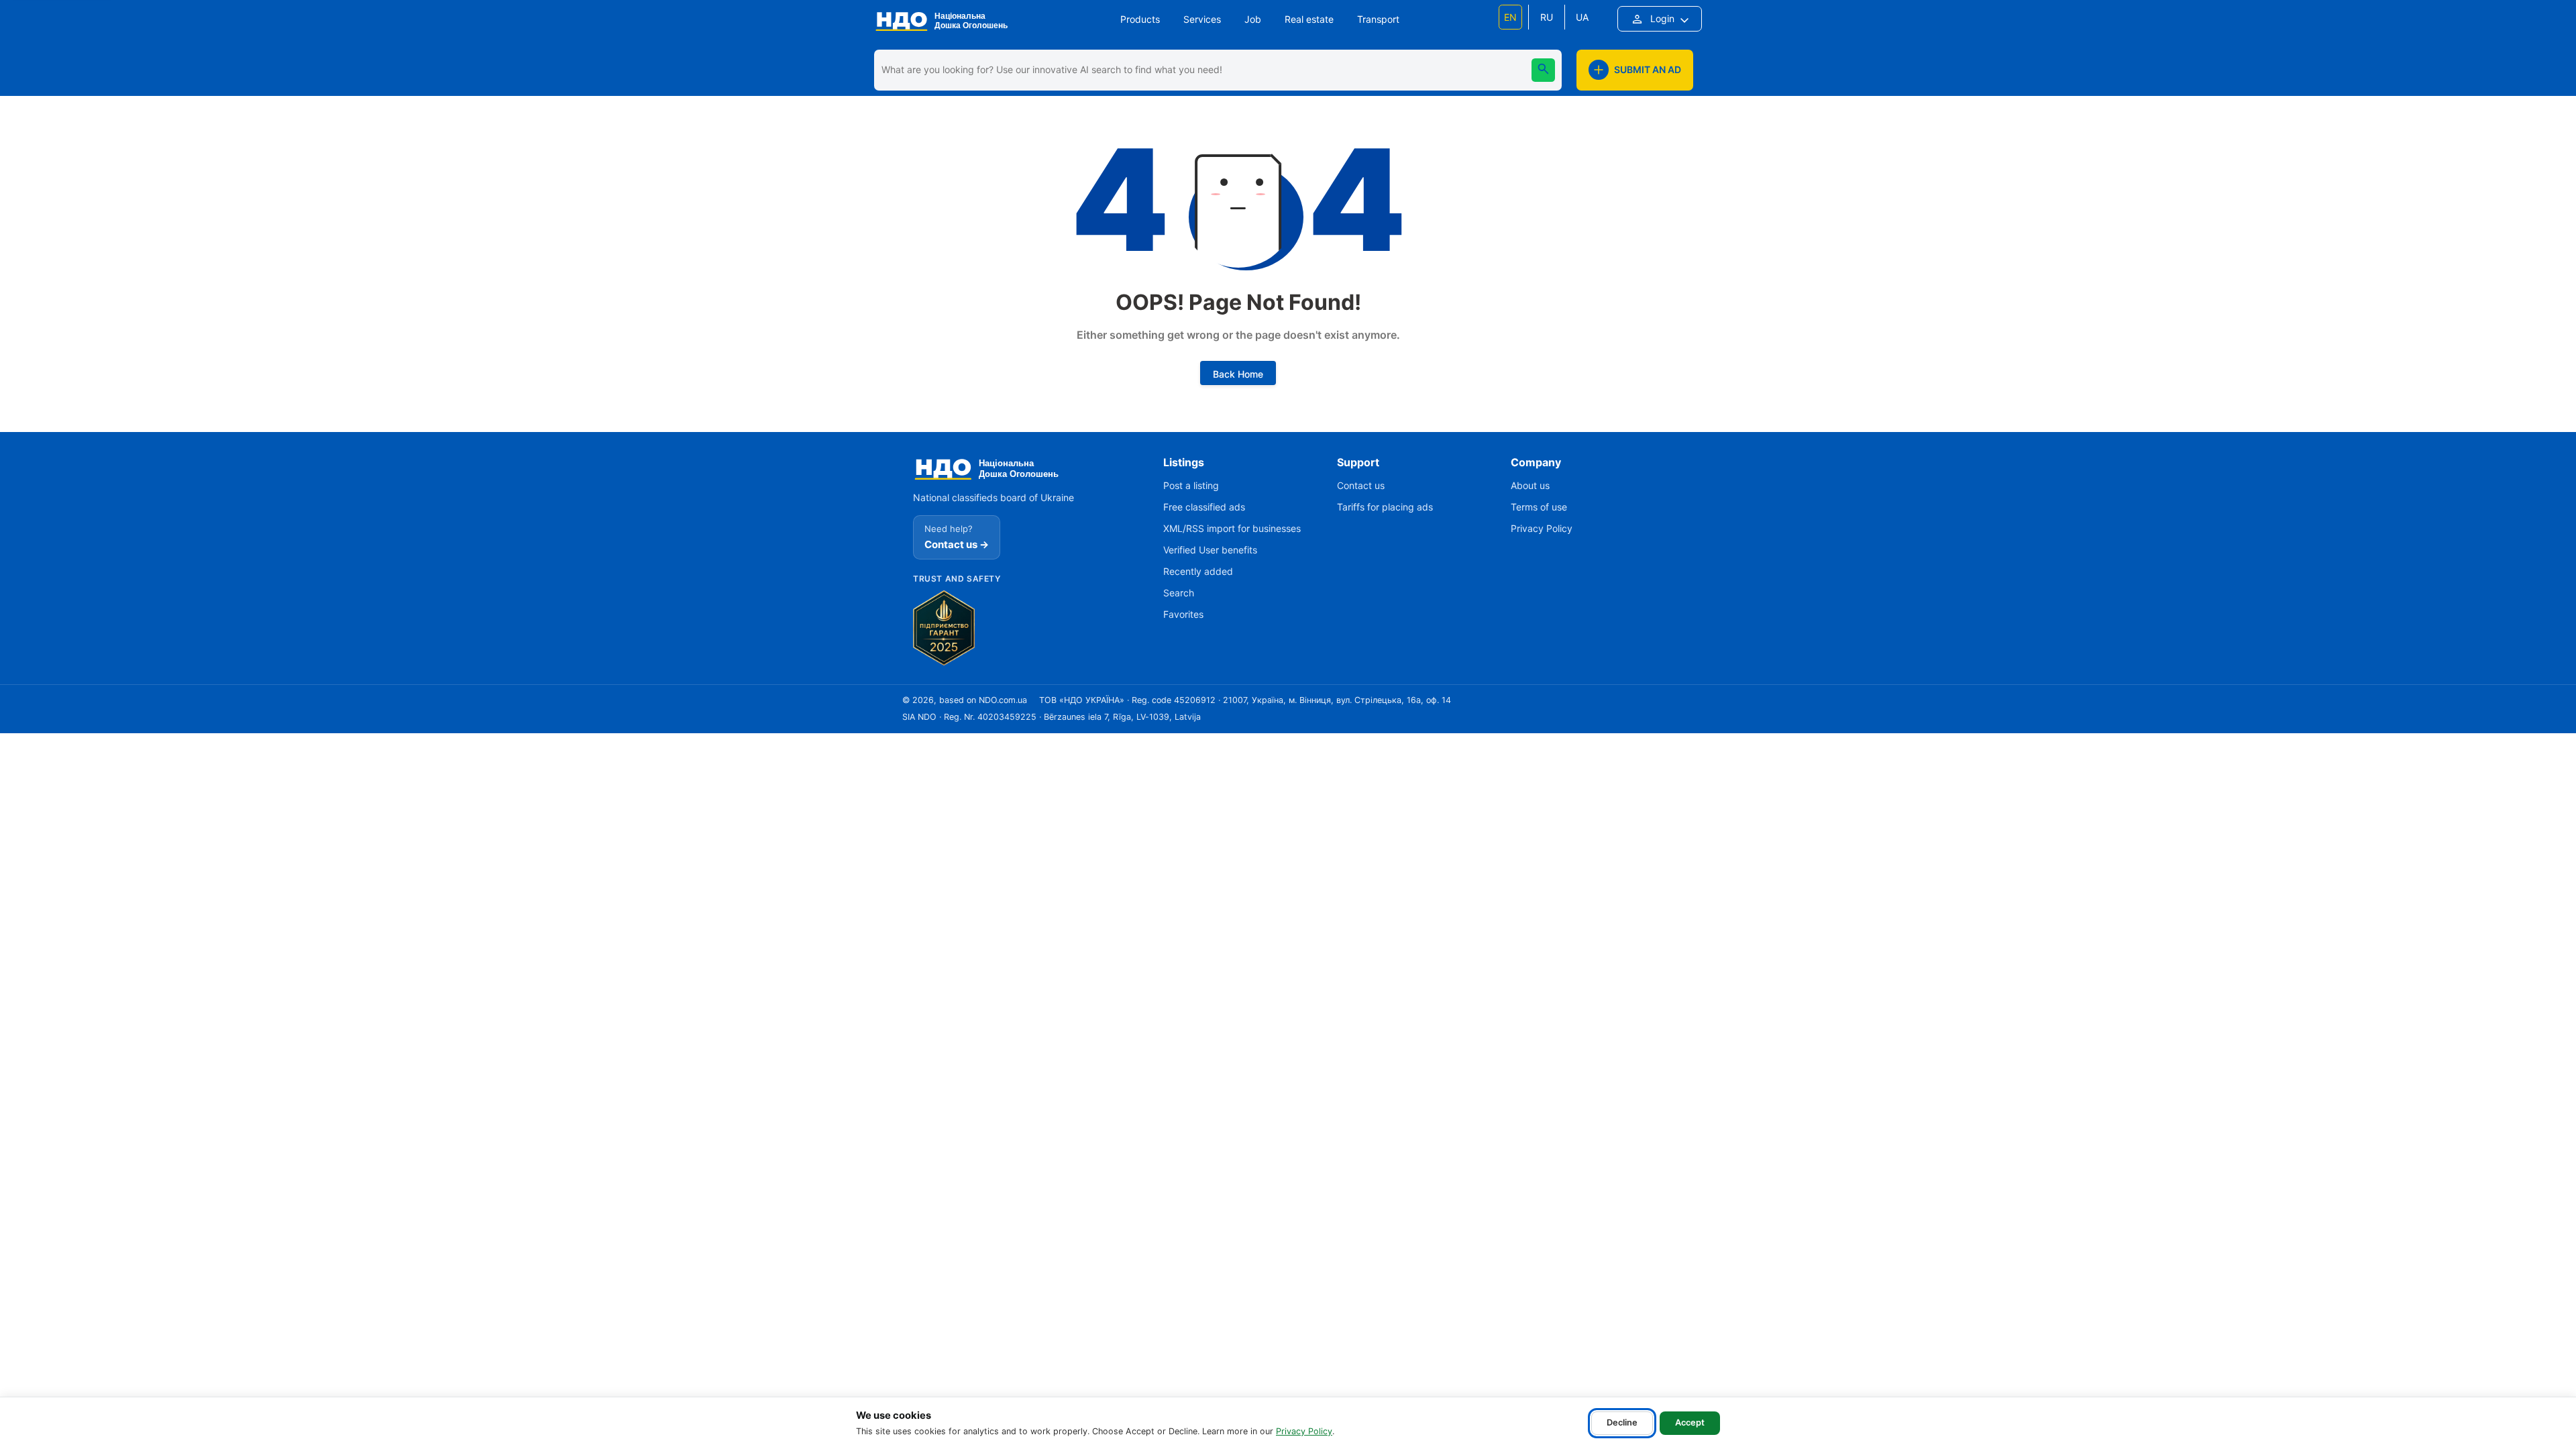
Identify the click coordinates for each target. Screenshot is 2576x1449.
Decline (1622, 1423)
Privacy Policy (1304, 1431)
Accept (1690, 1423)
